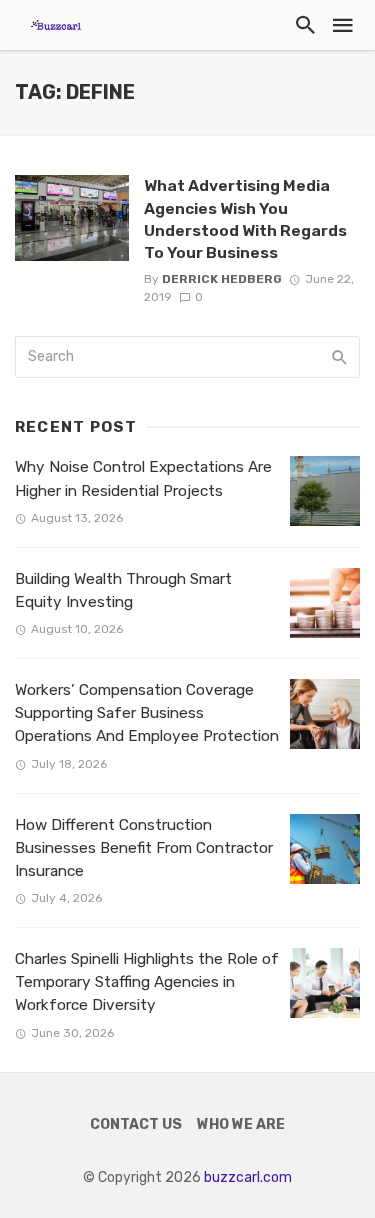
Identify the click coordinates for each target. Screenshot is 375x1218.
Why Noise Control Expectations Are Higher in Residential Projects (143, 478)
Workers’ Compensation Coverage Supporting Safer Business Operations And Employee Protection (147, 713)
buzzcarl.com (248, 1177)
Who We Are (241, 1124)
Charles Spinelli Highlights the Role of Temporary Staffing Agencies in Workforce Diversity (147, 982)
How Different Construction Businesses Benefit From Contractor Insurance (144, 848)
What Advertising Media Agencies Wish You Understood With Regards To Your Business (245, 218)
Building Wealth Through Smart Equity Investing (123, 590)
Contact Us (136, 1124)
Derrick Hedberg (222, 279)
